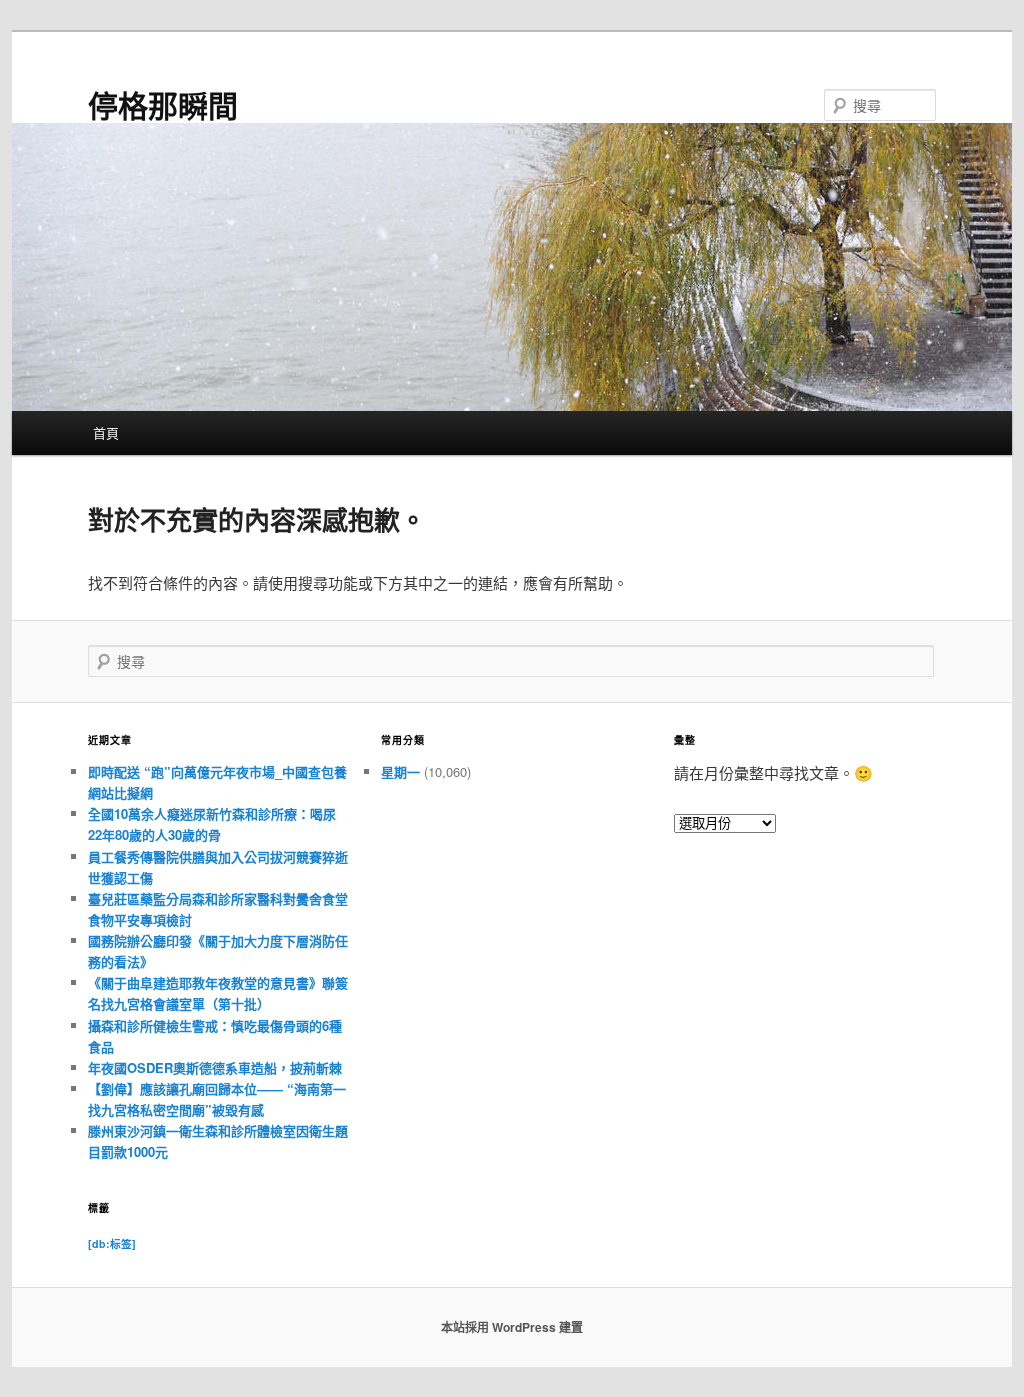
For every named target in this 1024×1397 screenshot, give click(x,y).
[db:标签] (112, 1243)
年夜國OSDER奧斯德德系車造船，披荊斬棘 (215, 1067)
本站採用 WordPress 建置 (512, 1327)
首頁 (106, 432)
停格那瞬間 (163, 104)
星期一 (400, 771)
